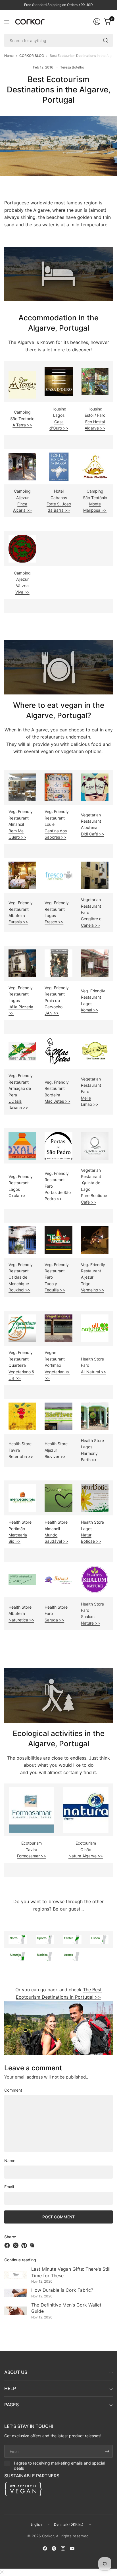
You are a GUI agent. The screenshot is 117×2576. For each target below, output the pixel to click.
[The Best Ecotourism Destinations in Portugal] (58, 2028)
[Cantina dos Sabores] (58, 787)
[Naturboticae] (95, 1497)
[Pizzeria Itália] (22, 963)
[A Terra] (22, 384)
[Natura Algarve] (86, 1809)
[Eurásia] (22, 875)
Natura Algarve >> (86, 1856)
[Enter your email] (107, 2451)
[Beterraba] (22, 1416)
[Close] (2, 2572)
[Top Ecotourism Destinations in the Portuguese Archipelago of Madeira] (45, 1956)
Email (9, 2187)
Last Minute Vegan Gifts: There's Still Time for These (71, 2272)
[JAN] (58, 963)
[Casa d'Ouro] (59, 381)
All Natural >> (94, 1372)
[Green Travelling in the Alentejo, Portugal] (18, 1956)
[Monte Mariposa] (95, 466)
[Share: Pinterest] (25, 2245)
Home (9, 56)
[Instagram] (63, 2548)
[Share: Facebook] (8, 2245)
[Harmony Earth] (95, 1416)
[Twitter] (54, 2548)
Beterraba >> (21, 1456)
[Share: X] (16, 2245)
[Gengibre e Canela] (95, 875)
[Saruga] (58, 1579)
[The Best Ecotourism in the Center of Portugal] (72, 1939)
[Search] (106, 40)
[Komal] (95, 963)
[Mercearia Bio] (22, 1497)
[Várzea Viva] (22, 548)
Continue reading (20, 2260)
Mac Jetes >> (57, 1101)
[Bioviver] (58, 1416)
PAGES (12, 2405)
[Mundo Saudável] (58, 1497)
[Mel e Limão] (95, 1051)
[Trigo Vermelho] (95, 1240)
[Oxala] (22, 1145)
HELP (10, 2388)
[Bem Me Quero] (22, 787)
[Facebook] (45, 2548)
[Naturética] (22, 1579)
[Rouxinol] (22, 1240)
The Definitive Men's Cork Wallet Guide (66, 2308)
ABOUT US (16, 2372)
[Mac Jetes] (58, 1051)
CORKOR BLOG (32, 56)
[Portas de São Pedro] (58, 1145)
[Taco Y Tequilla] (58, 1240)
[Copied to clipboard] (32, 2245)
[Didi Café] (95, 787)
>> (18, 922)
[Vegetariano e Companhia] (22, 1328)
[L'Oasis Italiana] (22, 1051)
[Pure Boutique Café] (95, 1145)
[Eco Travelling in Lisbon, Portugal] (99, 1939)
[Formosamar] (32, 1809)
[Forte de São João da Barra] (59, 466)
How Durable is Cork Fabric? (62, 2290)
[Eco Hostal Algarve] (95, 381)
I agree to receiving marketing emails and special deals (59, 2466)
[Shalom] (95, 1579)
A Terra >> (22, 425)
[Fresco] (58, 875)
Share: (10, 2237)
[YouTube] (72, 2548)
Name (10, 2161)
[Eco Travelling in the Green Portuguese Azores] (72, 1956)
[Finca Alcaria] (22, 466)
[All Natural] (95, 1328)
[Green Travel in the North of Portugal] (18, 1939)
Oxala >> (17, 1195)
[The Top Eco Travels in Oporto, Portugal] (45, 1939)
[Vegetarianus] (58, 1328)
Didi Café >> (93, 834)
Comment (13, 2090)
